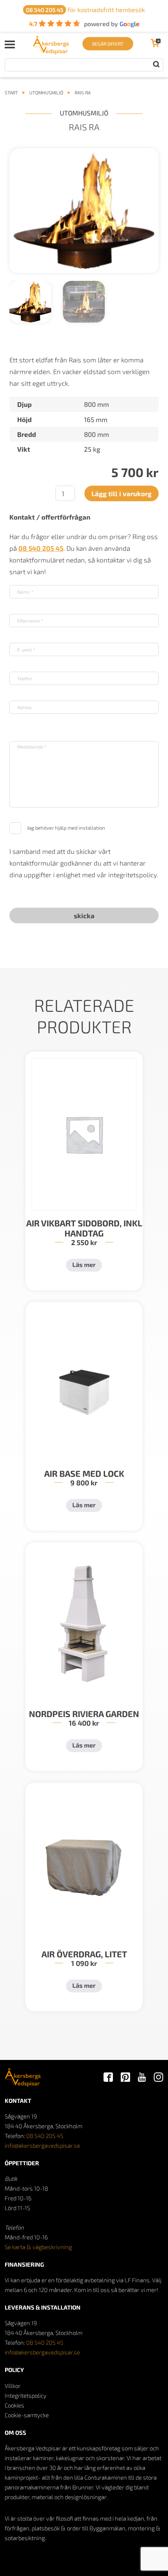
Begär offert (108, 44)
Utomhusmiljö (46, 92)
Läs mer (84, 1264)
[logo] (51, 52)
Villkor (13, 2386)
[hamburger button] (10, 44)
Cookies (14, 2405)
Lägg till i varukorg (122, 493)
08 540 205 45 (45, 2136)
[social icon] (108, 2078)
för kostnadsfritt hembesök (85, 10)
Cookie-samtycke (27, 2415)
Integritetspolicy (26, 2395)
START (11, 92)
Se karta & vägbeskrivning (38, 2247)
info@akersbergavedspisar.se (42, 2145)
